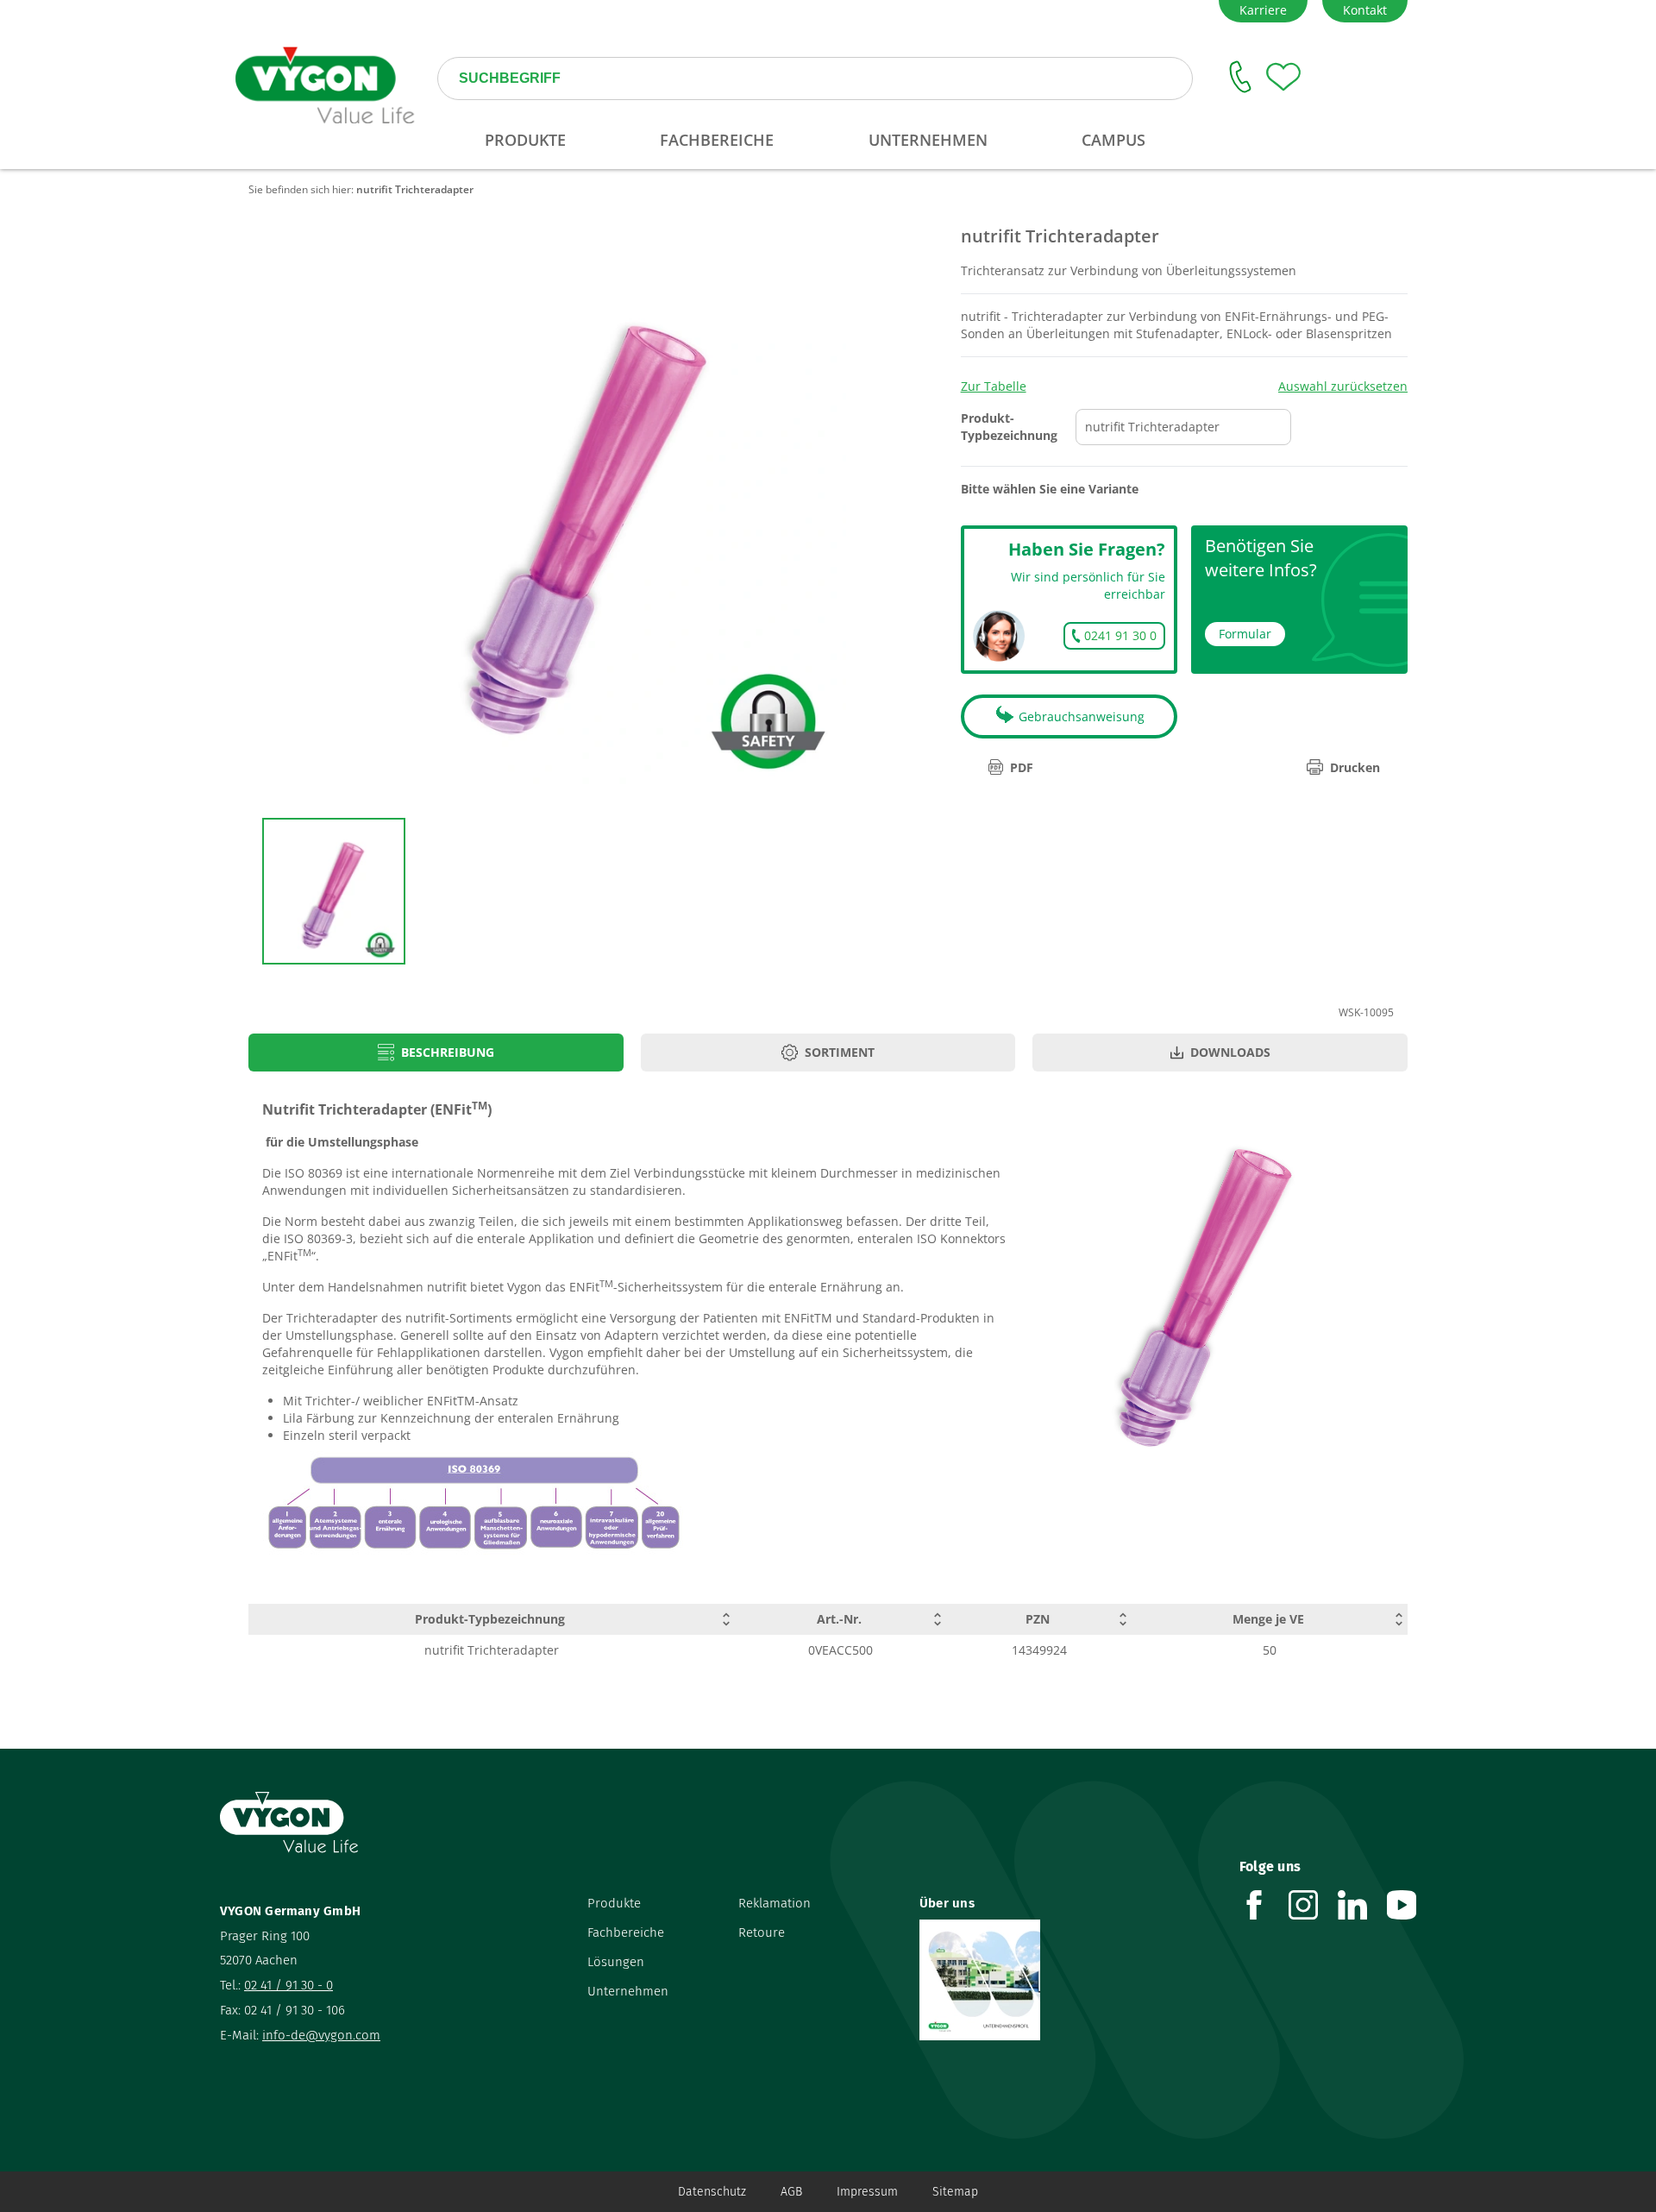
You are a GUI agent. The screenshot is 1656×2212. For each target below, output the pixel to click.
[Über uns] (1066, 1980)
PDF (1022, 767)
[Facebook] (1264, 1905)
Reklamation (775, 1903)
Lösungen (616, 1962)
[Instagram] (1313, 1905)
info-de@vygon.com (321, 2035)
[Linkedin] (1362, 1905)
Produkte (614, 1903)
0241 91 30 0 (1120, 635)
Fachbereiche (626, 1932)
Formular (1245, 634)
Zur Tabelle (994, 386)
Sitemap (955, 2192)
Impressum (867, 2192)
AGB (791, 2192)
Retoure (762, 1932)
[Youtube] (1411, 1905)
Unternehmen (628, 1991)
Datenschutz (712, 2192)
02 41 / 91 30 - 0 (289, 1985)
